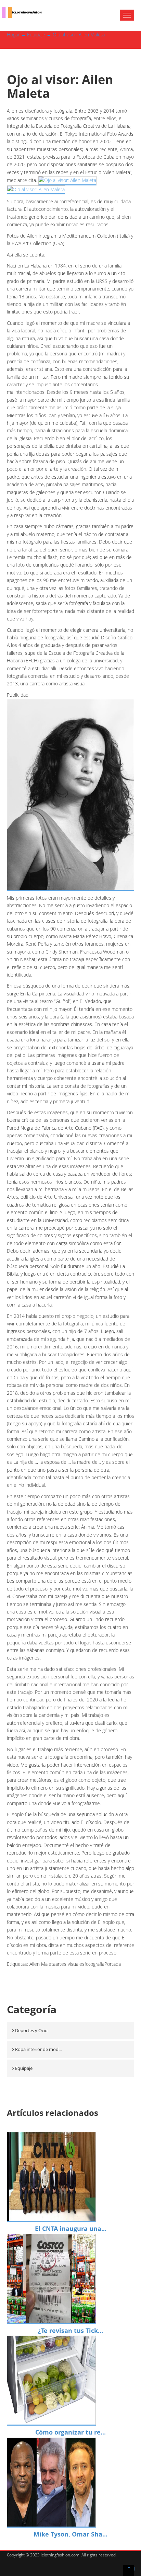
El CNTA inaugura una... (71, 2229)
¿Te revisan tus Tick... (70, 2330)
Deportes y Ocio (31, 2030)
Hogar (13, 35)
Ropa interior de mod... (38, 2049)
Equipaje (36, 35)
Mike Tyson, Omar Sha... (70, 2534)
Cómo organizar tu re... (70, 2432)
